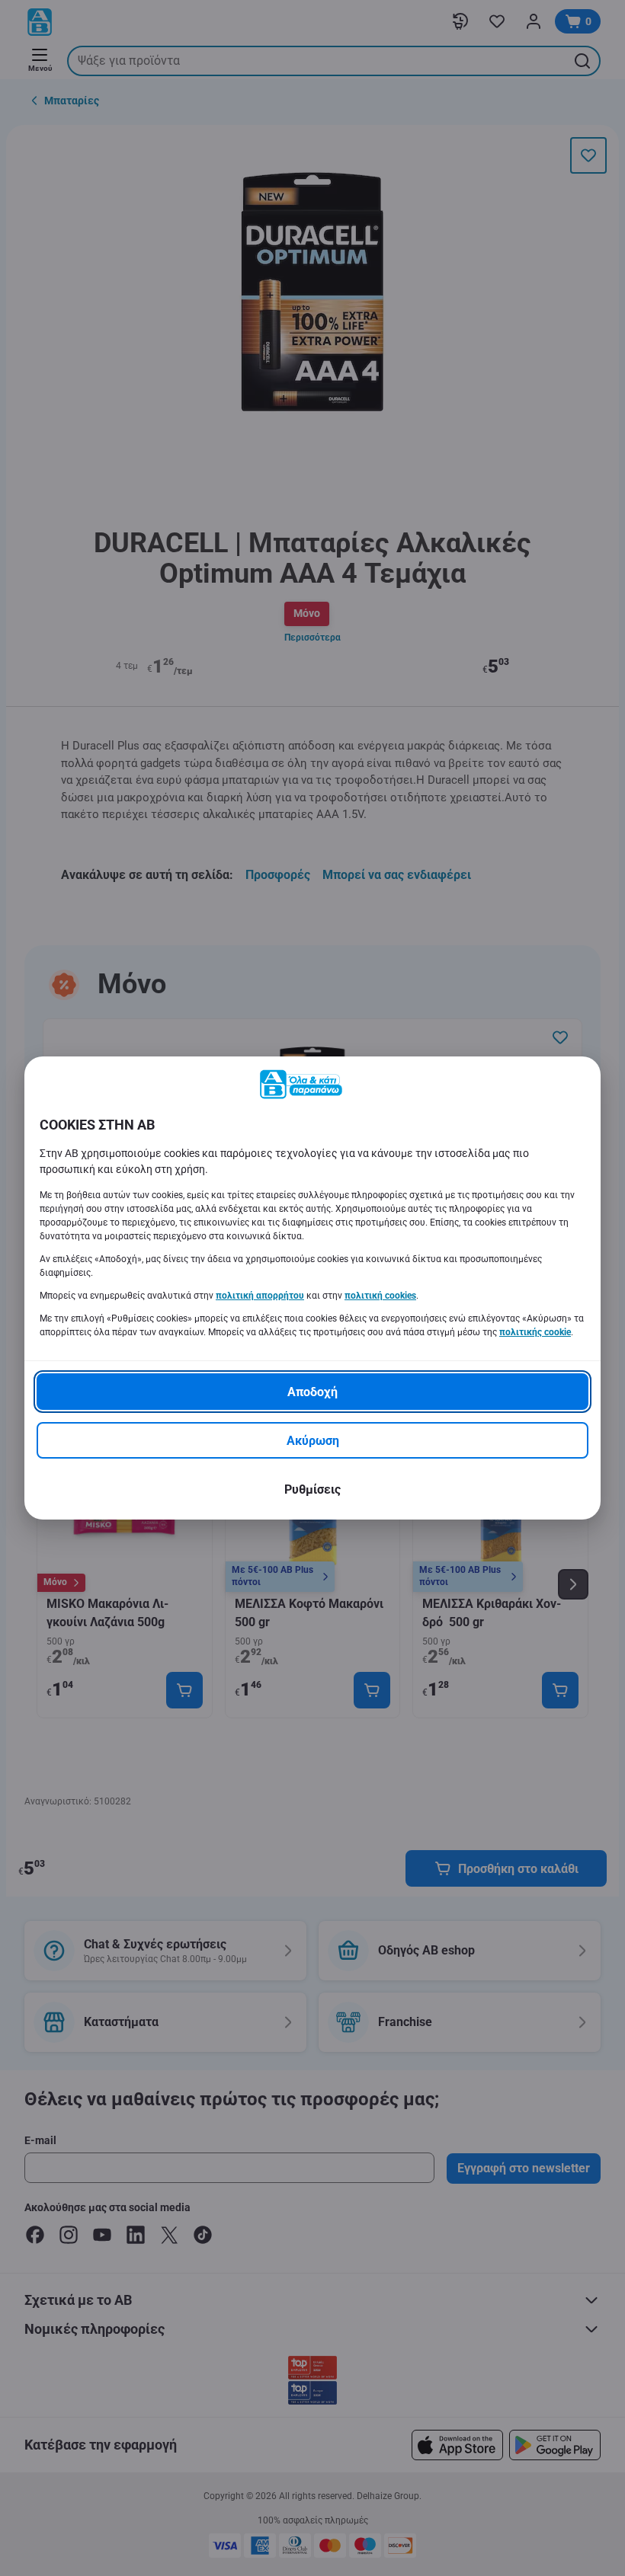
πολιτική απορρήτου (260, 1296)
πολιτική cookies (380, 1296)
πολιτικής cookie (535, 1332)
